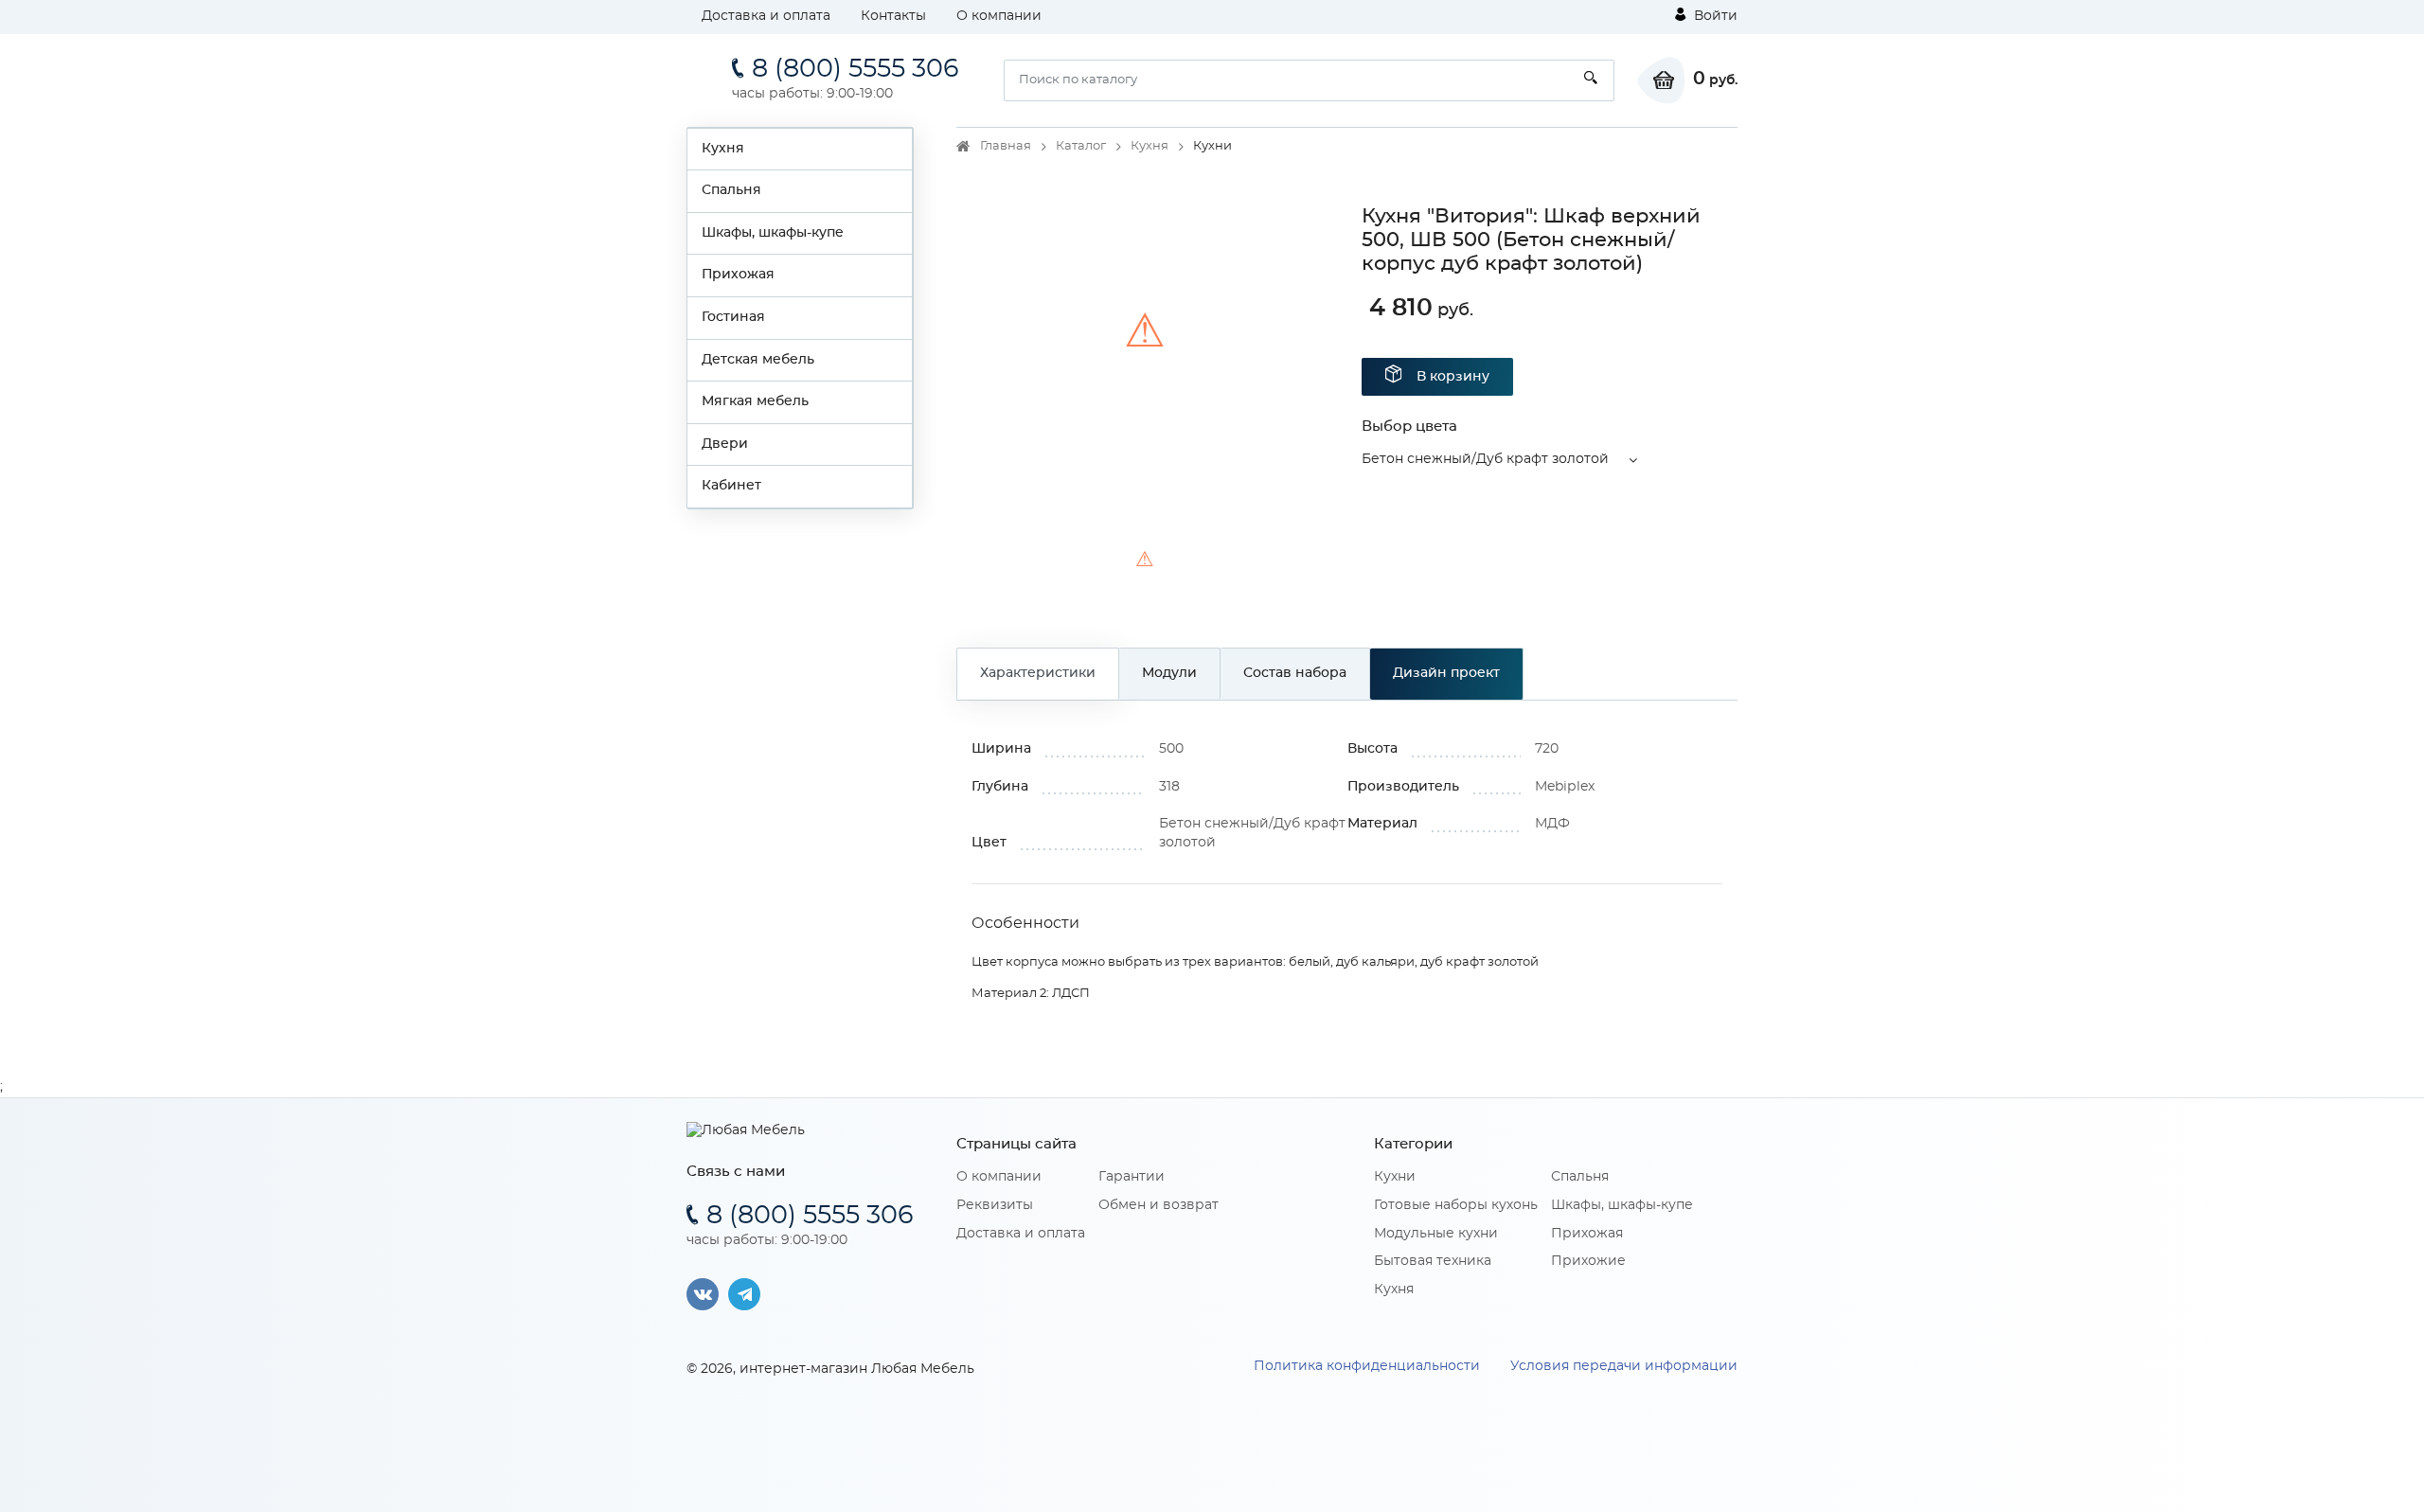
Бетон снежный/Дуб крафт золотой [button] (1485, 459)
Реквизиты (995, 1205)
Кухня (723, 149)
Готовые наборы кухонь (1456, 1205)
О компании (999, 16)
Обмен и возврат (1159, 1205)
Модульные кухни (1436, 1234)
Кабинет (731, 486)
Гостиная (733, 317)
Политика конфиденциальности (1367, 1366)
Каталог (1081, 146)
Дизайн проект (1446, 673)
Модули (1169, 673)
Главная (1006, 146)
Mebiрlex (1565, 787)
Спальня (731, 190)
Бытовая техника (1433, 1261)
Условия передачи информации (1624, 1366)
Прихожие (1588, 1261)
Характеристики (1038, 673)
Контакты (893, 16)
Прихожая (738, 275)
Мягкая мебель (755, 401)
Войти (1714, 16)
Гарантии (1132, 1177)
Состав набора (1295, 673)
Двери (725, 444)
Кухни (1395, 1177)
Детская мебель (758, 360)
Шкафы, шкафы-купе (773, 233)
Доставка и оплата (766, 16)
